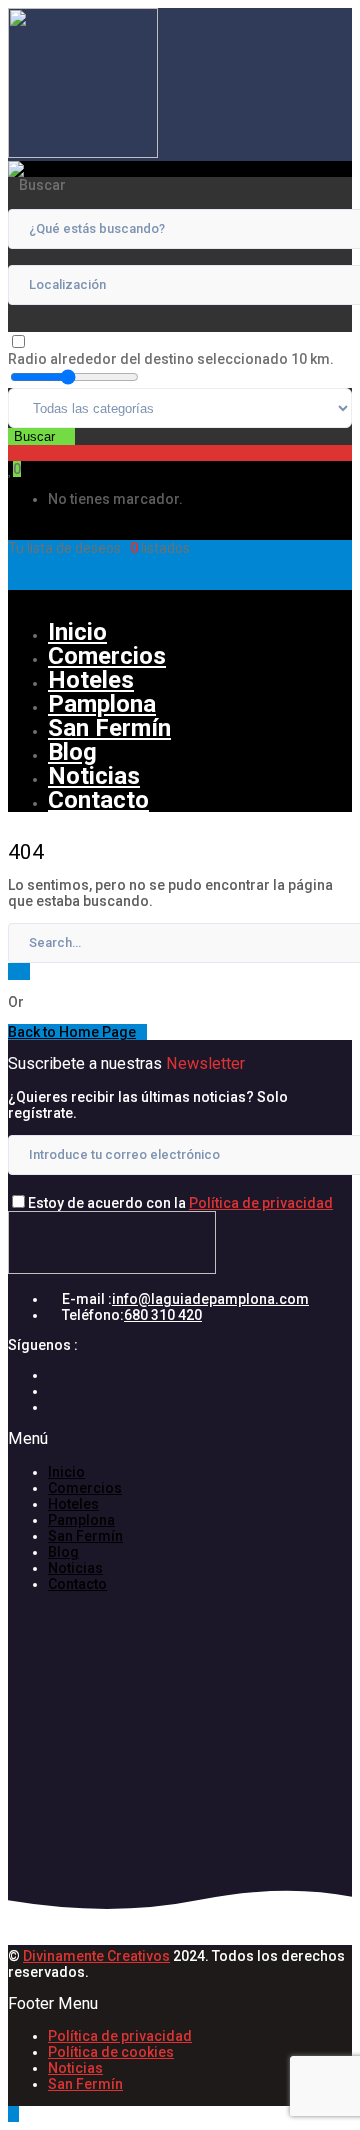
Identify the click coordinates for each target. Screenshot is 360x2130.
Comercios (107, 656)
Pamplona (102, 704)
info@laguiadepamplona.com (210, 1299)
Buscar (36, 436)
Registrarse (59, 598)
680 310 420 (163, 1315)
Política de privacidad (261, 1203)
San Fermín (109, 728)
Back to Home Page (72, 1032)
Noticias (94, 776)
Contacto (98, 800)
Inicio (77, 632)
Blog (72, 752)
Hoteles (91, 680)
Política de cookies (111, 2052)
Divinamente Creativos (96, 1956)
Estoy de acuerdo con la (180, 1203)
